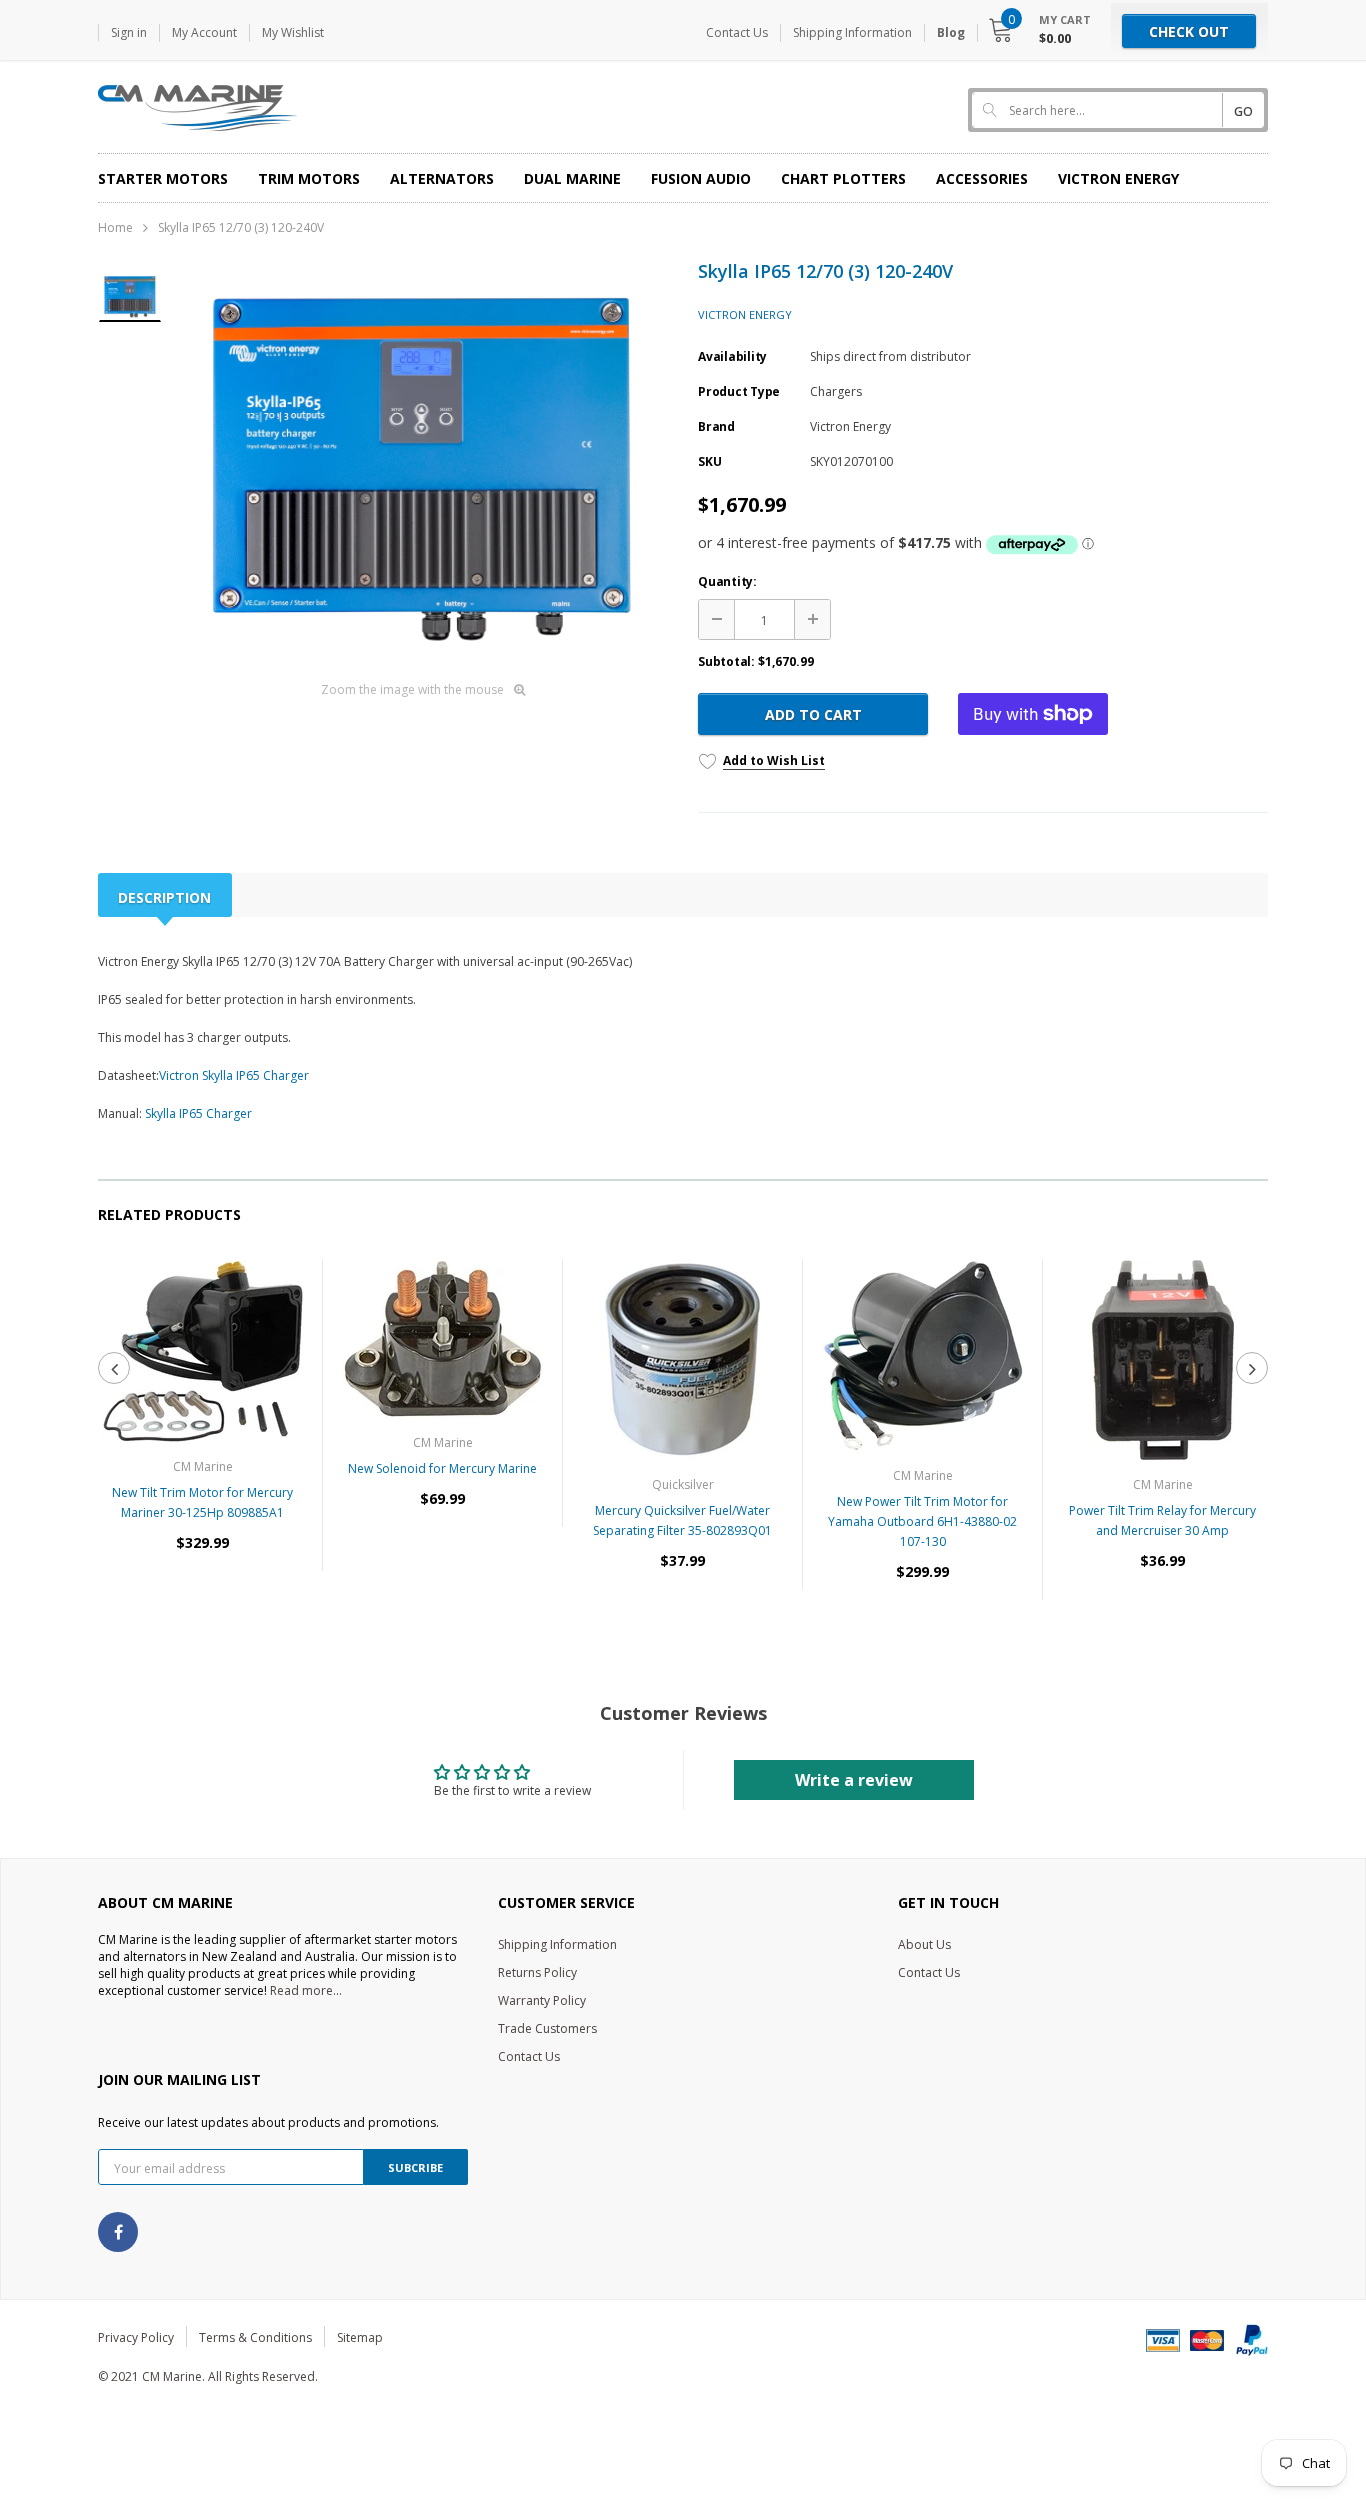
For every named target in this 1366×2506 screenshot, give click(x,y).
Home (115, 227)
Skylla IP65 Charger (198, 1113)
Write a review (854, 1780)
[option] (422, 463)
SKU (709, 461)
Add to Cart (813, 714)
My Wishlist (293, 32)
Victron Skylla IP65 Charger (234, 1075)
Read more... (306, 1990)
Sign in (129, 32)
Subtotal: (726, 661)
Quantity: (727, 581)
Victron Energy (745, 314)
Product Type (739, 391)
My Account (204, 32)
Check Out (1189, 31)
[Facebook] (118, 2232)
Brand (716, 426)
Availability (732, 356)
